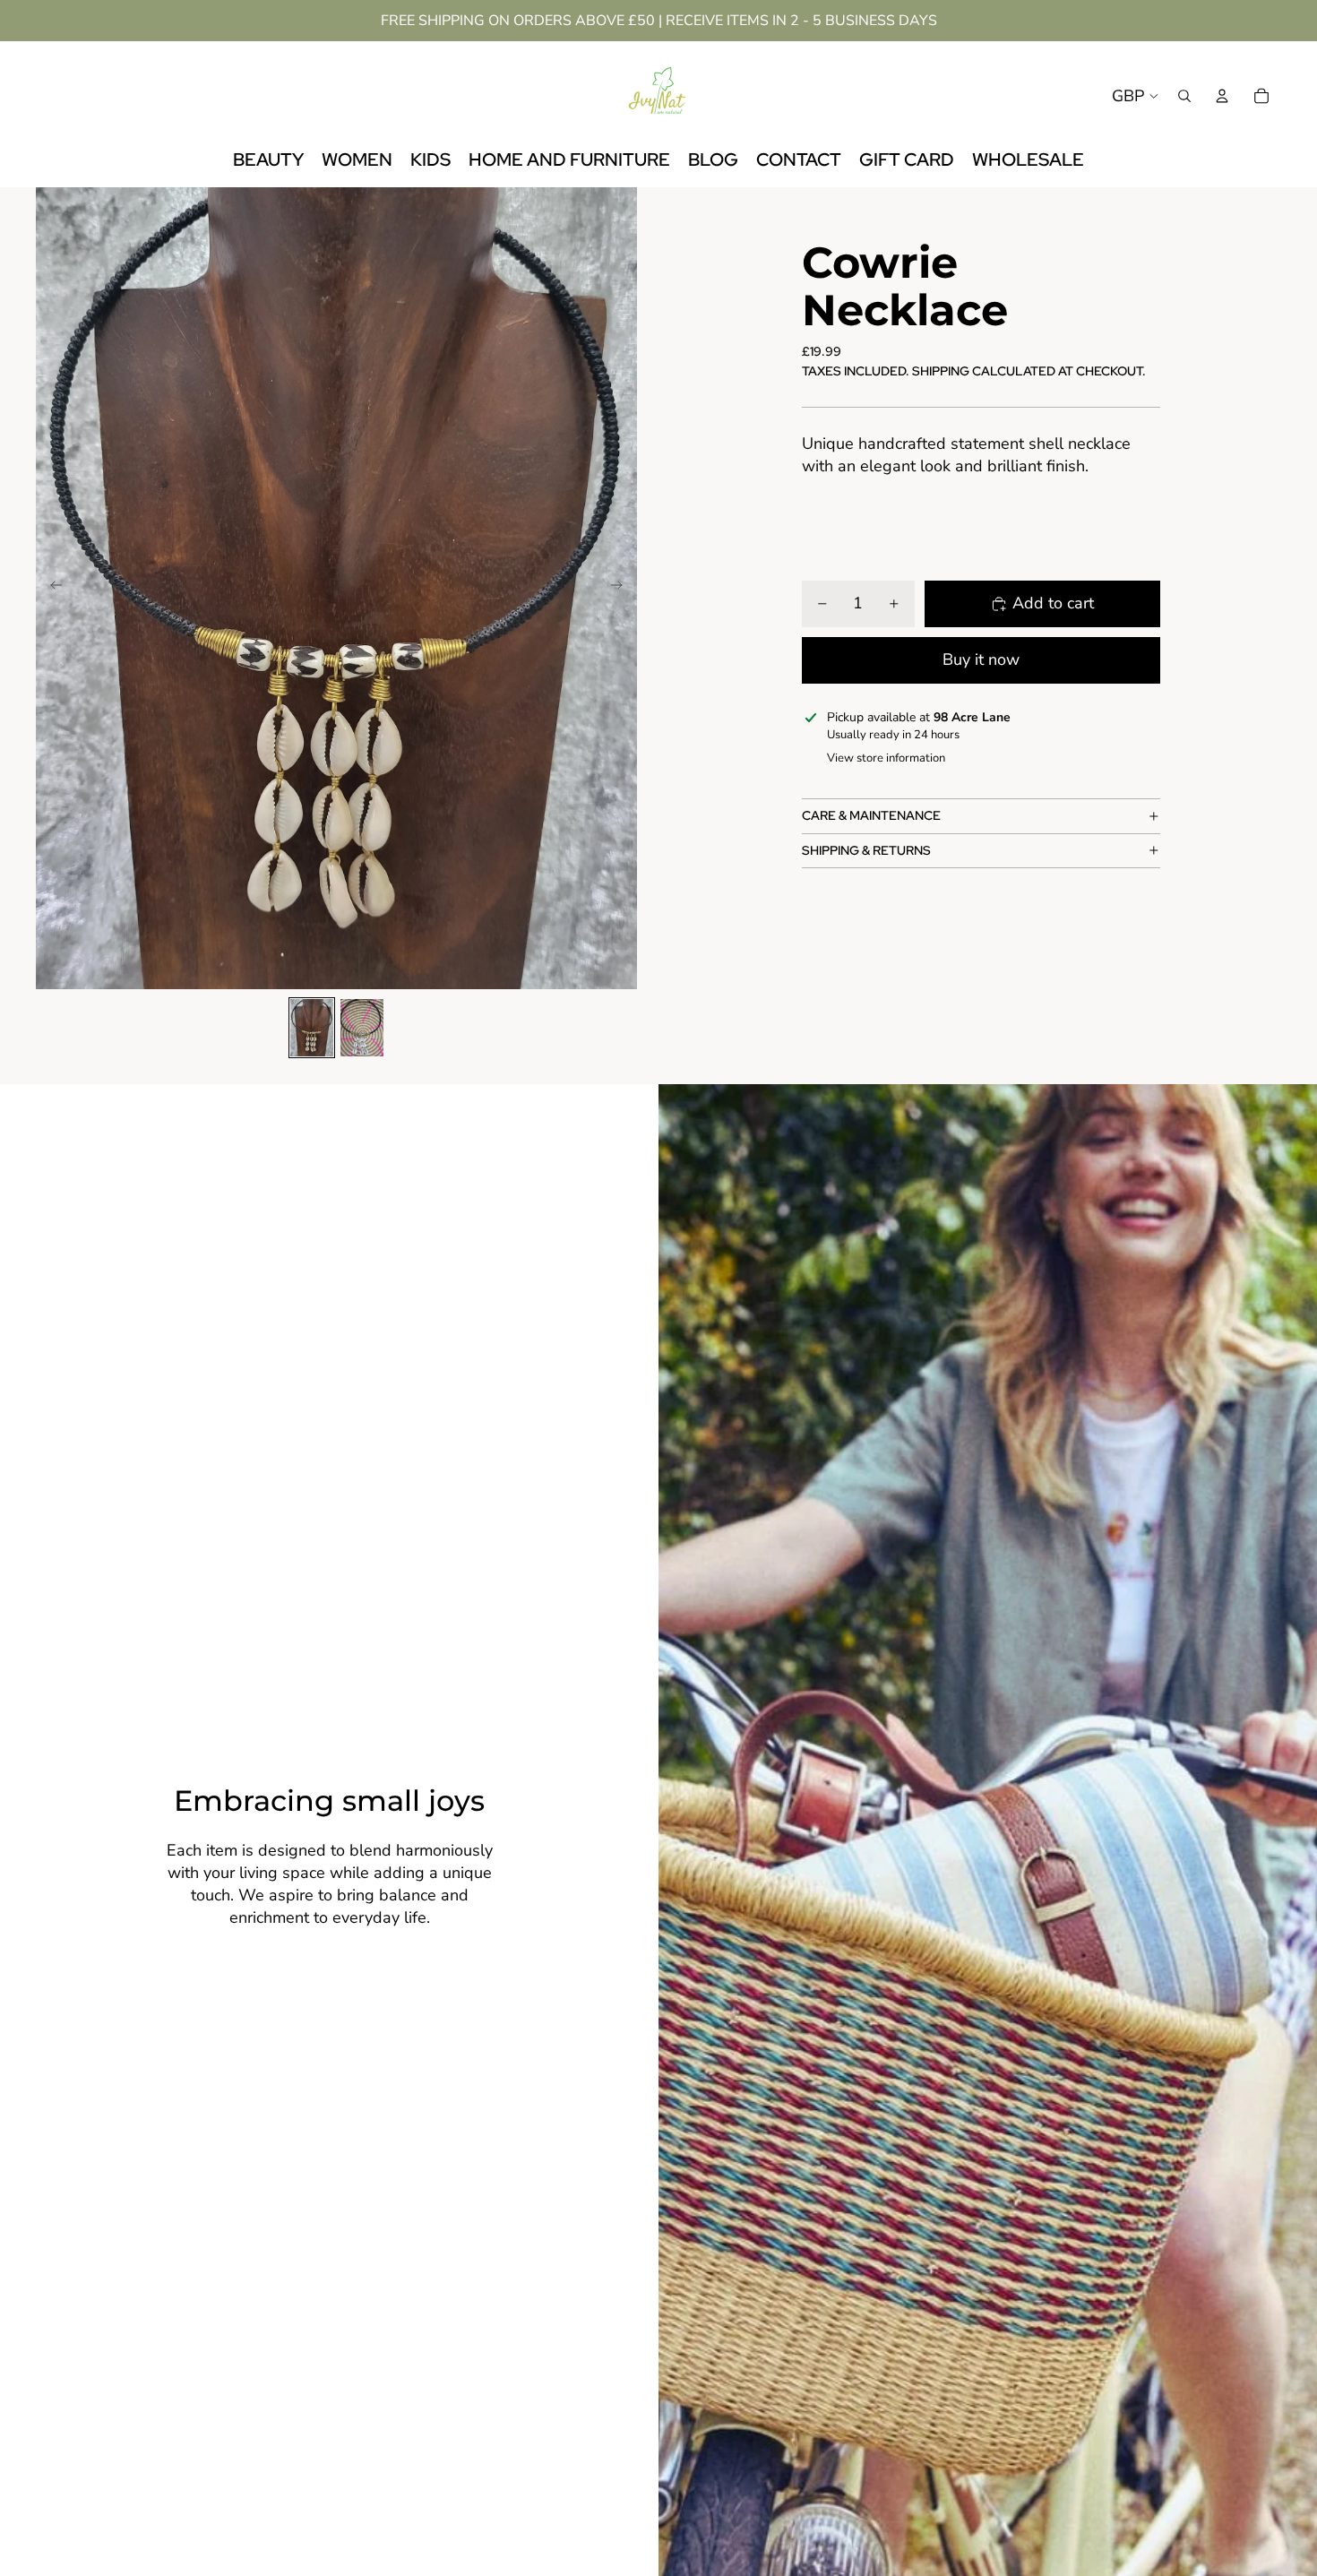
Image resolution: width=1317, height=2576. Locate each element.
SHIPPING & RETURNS (866, 850)
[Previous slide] (51, 589)
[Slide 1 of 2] (312, 1028)
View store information (886, 758)
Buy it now (981, 659)
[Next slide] (622, 589)
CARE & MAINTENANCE (871, 815)
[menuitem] (268, 160)
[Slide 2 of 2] (362, 1028)
